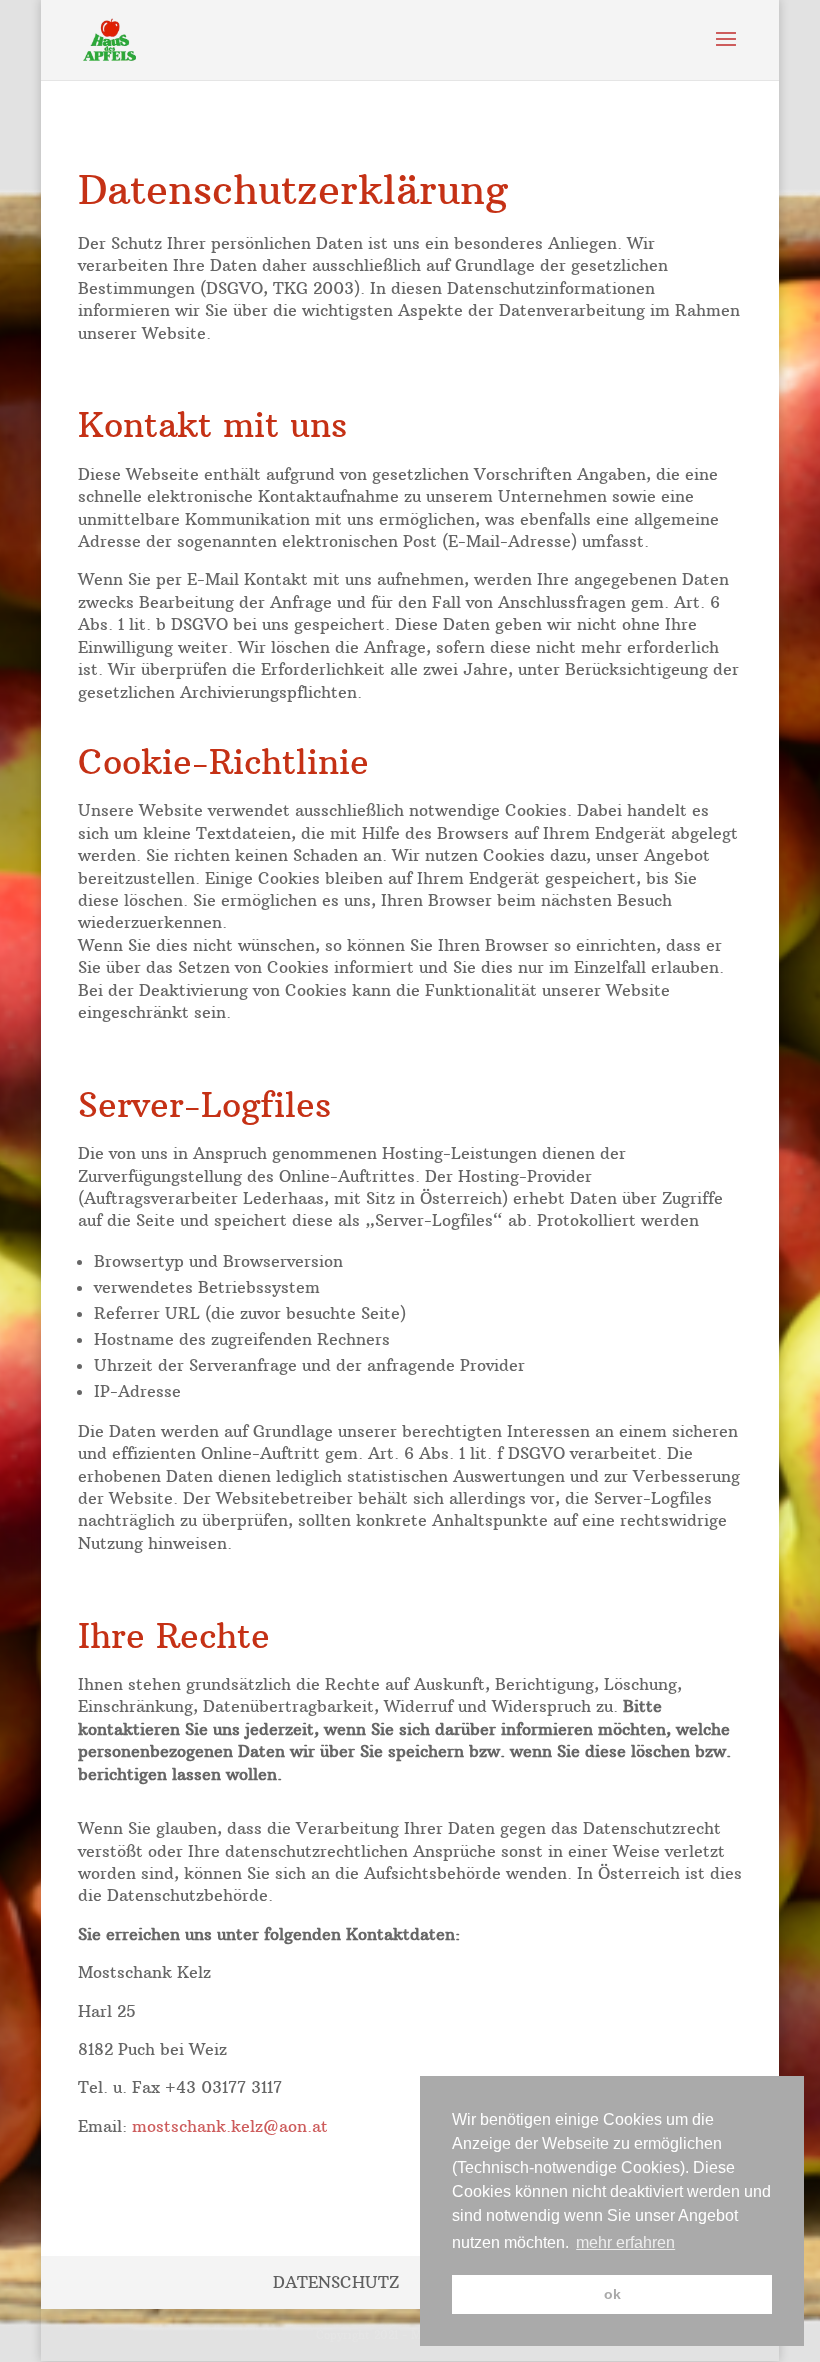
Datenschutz (336, 2282)
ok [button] (612, 2294)
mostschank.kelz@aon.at (230, 2126)
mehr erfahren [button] (625, 2242)
